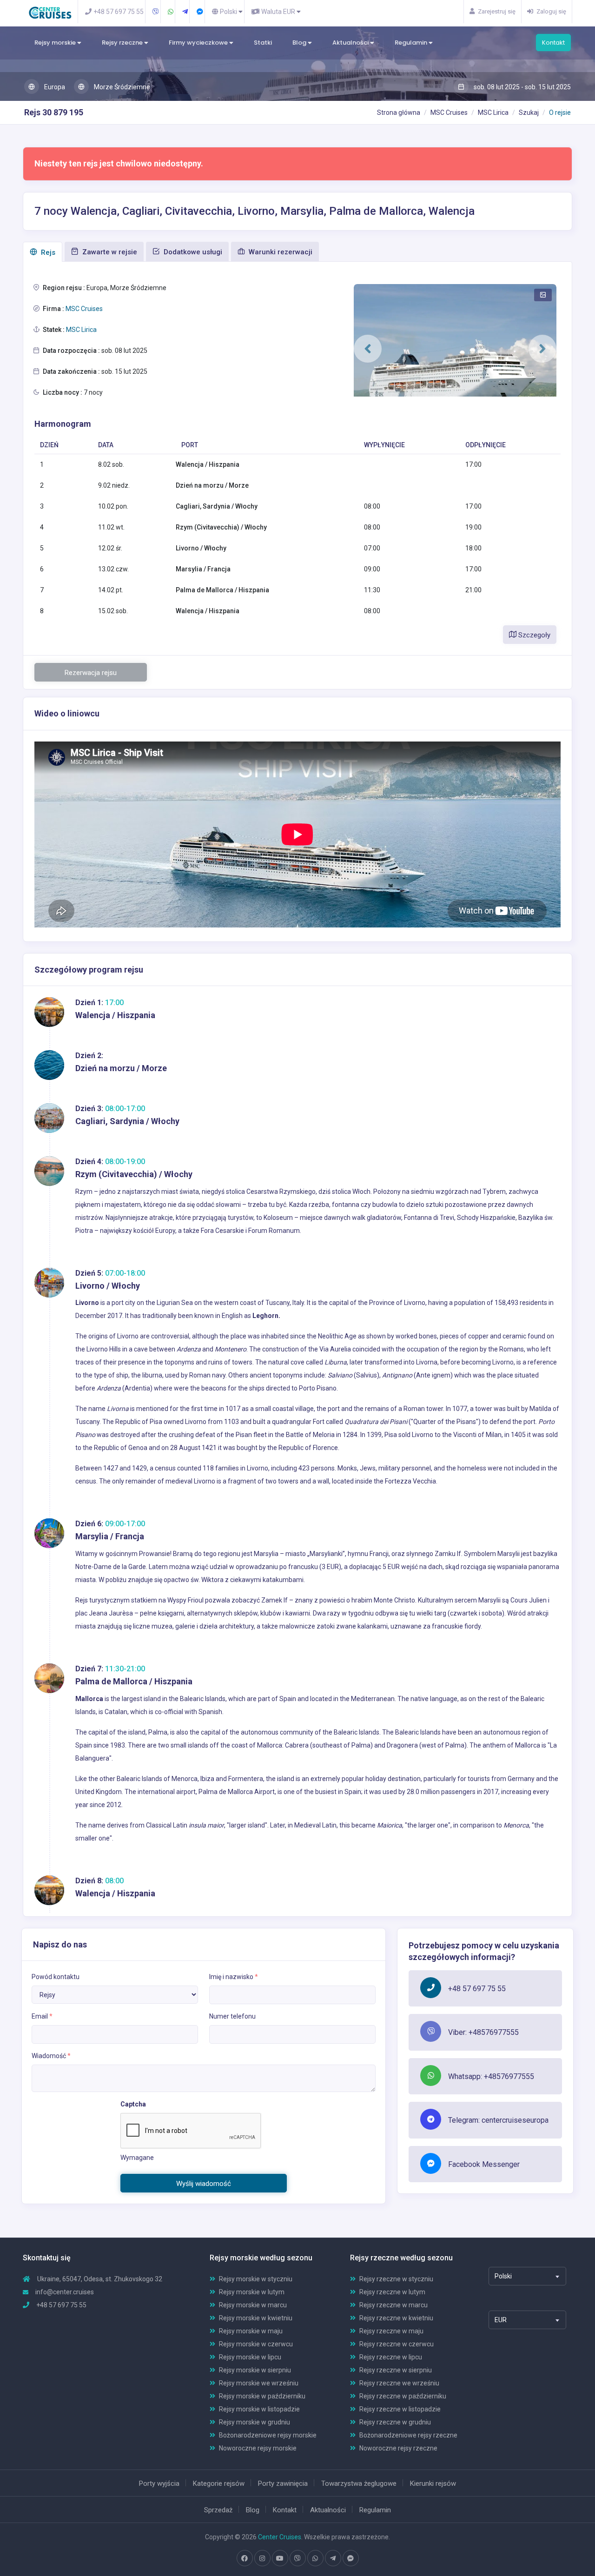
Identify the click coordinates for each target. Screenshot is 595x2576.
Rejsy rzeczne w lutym (392, 2292)
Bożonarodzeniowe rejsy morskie (268, 2435)
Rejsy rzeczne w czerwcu (397, 2344)
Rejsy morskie (56, 43)
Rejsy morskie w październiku (262, 2396)
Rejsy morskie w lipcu (250, 2357)
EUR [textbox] (501, 2320)
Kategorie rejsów (219, 2483)
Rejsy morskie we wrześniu (259, 2383)
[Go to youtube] (280, 2558)
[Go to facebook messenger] (350, 2558)
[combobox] (527, 2276)
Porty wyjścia (159, 2483)
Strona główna (399, 113)
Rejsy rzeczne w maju (391, 2331)
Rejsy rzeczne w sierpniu (396, 2370)
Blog (300, 43)
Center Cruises (280, 2537)
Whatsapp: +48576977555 (491, 2076)
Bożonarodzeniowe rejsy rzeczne (408, 2435)
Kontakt (553, 43)
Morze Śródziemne (121, 87)
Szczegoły (533, 635)
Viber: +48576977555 (483, 2032)
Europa (54, 87)
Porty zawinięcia (283, 2483)
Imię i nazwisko (234, 1977)
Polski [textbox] (503, 2276)
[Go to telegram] (333, 2558)
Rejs (47, 252)
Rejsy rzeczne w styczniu (396, 2279)
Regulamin (412, 43)
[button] (368, 349)
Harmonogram (63, 424)
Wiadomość (51, 2056)
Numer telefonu (232, 2016)
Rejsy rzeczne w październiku (403, 2396)
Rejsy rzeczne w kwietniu (396, 2318)
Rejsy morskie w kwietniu (256, 2318)
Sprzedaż (218, 2510)
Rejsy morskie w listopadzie (259, 2409)
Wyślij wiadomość (204, 2184)
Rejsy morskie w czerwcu (256, 2344)
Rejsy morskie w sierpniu (255, 2370)
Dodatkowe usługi (192, 252)
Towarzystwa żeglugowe (359, 2483)
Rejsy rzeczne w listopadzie (400, 2409)
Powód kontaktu (56, 1977)
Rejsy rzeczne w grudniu (395, 2422)
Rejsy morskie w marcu (253, 2305)
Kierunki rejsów (433, 2483)
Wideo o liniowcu (67, 713)
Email (42, 2016)
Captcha (133, 2104)
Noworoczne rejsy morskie (258, 2448)
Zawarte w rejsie (109, 252)
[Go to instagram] (262, 2558)
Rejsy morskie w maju (251, 2331)
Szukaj (529, 113)
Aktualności (351, 43)
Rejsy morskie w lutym (252, 2292)
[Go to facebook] (245, 2558)
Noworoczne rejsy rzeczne (398, 2448)
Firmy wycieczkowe (199, 43)
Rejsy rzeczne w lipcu (391, 2357)
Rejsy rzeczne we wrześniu (399, 2383)
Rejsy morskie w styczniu (256, 2279)
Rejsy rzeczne (123, 43)
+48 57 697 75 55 (477, 1989)
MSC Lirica (493, 113)
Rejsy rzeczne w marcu (393, 2305)
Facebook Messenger (484, 2164)
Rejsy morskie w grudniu (255, 2422)
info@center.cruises (65, 2292)
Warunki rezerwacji (280, 252)
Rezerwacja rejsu (91, 673)
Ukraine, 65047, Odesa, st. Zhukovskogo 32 (99, 2279)
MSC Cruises (449, 113)
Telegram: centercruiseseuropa (498, 2120)
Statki (263, 43)
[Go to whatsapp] (315, 2558)
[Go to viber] (297, 2558)
